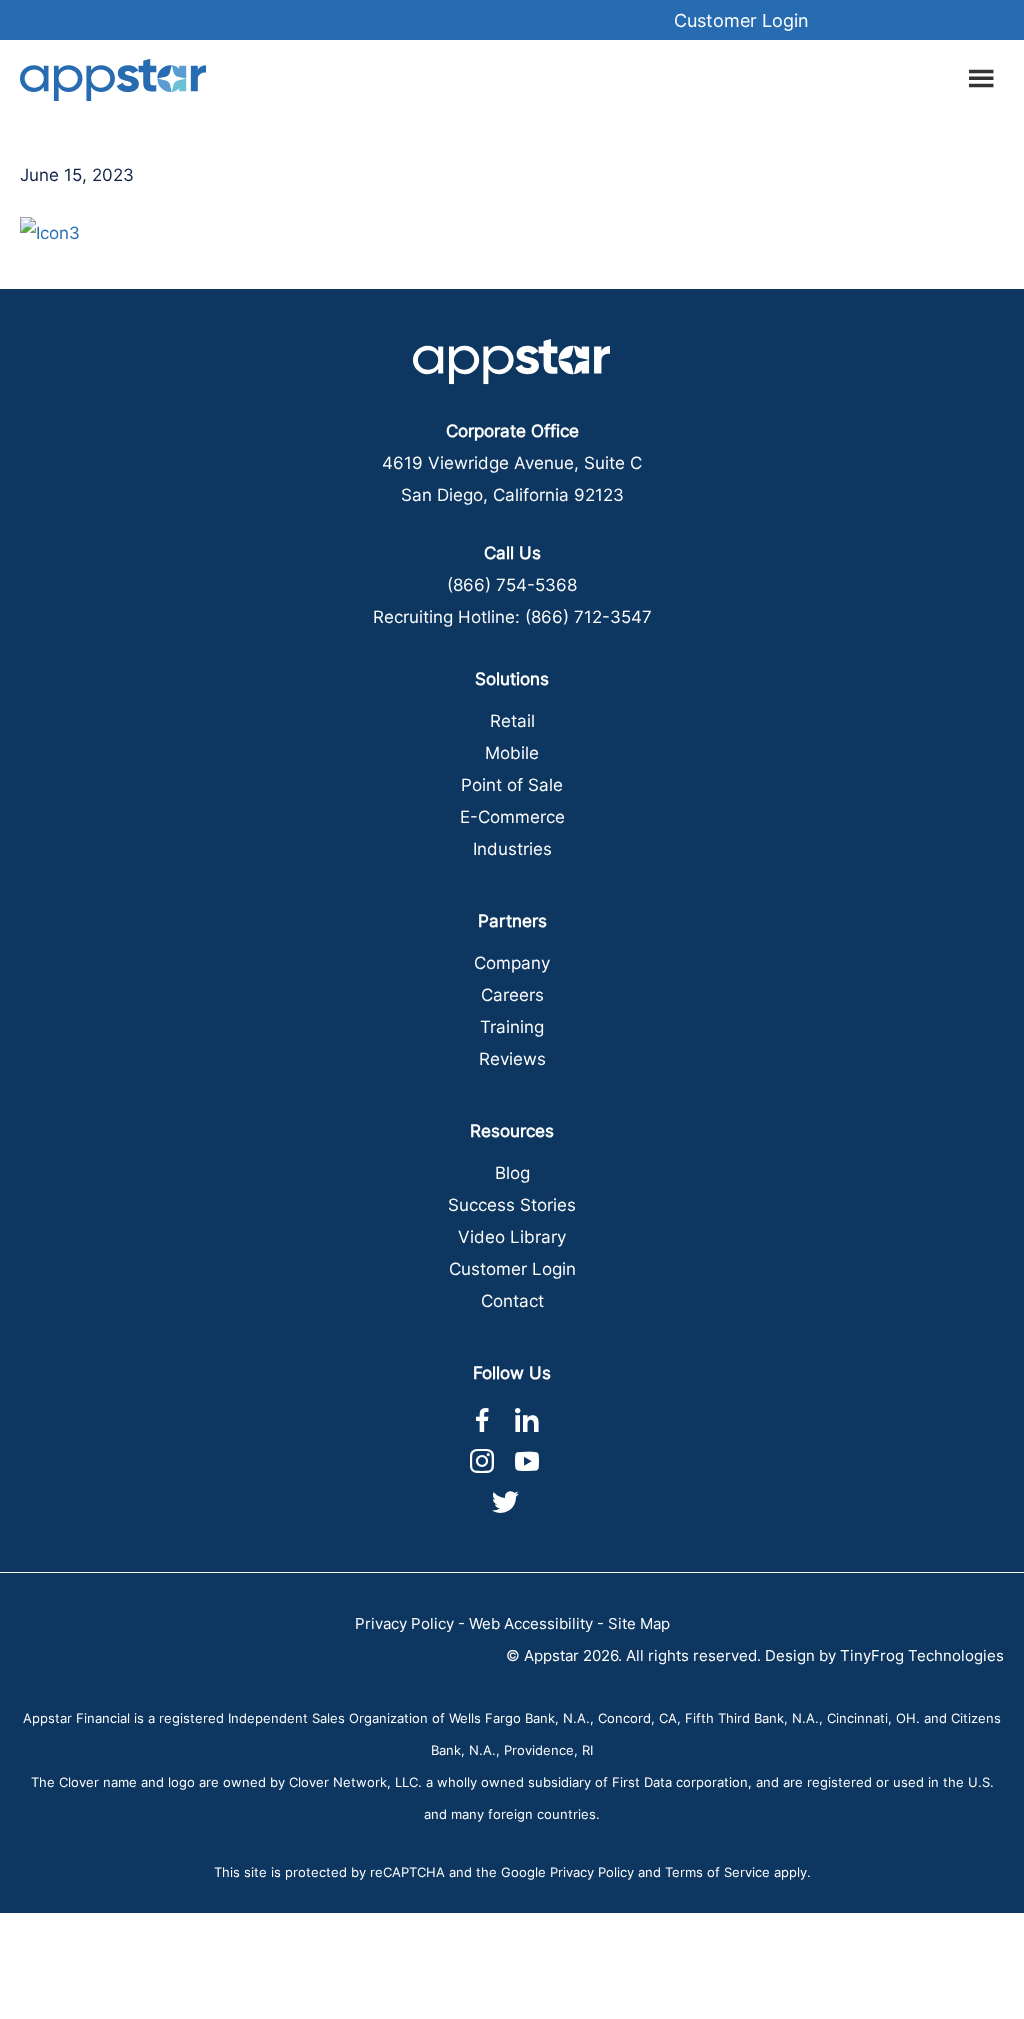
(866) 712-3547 (588, 617)
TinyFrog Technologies (922, 1655)
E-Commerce (512, 817)
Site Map (639, 1623)
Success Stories (512, 1205)
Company (512, 963)
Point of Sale (512, 785)
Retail (512, 721)
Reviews (512, 1059)
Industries (512, 849)
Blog (512, 1173)
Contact (512, 1301)
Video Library (512, 1237)
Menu (984, 75)
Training (512, 1027)
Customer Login (741, 20)
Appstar (113, 79)
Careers (512, 995)
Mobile (512, 753)
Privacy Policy (404, 1623)
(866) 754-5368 (512, 585)
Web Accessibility (531, 1623)
